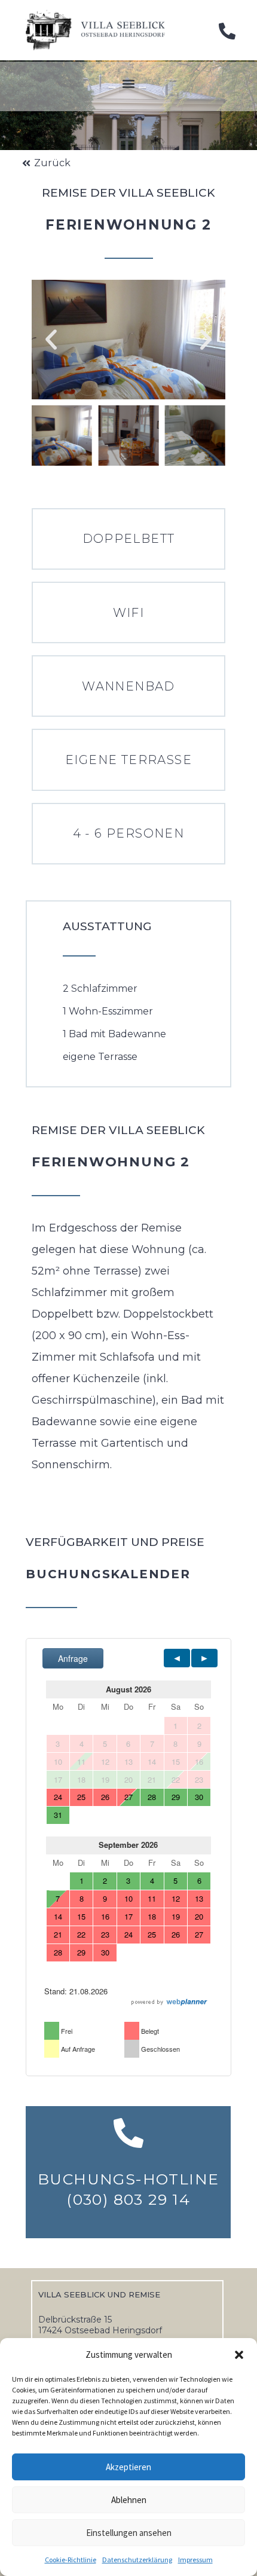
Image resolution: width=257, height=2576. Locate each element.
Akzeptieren (128, 2467)
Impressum (195, 2560)
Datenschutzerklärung (137, 2560)
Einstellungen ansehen (129, 2533)
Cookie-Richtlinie (71, 2560)
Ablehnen (129, 2500)
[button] (239, 2355)
